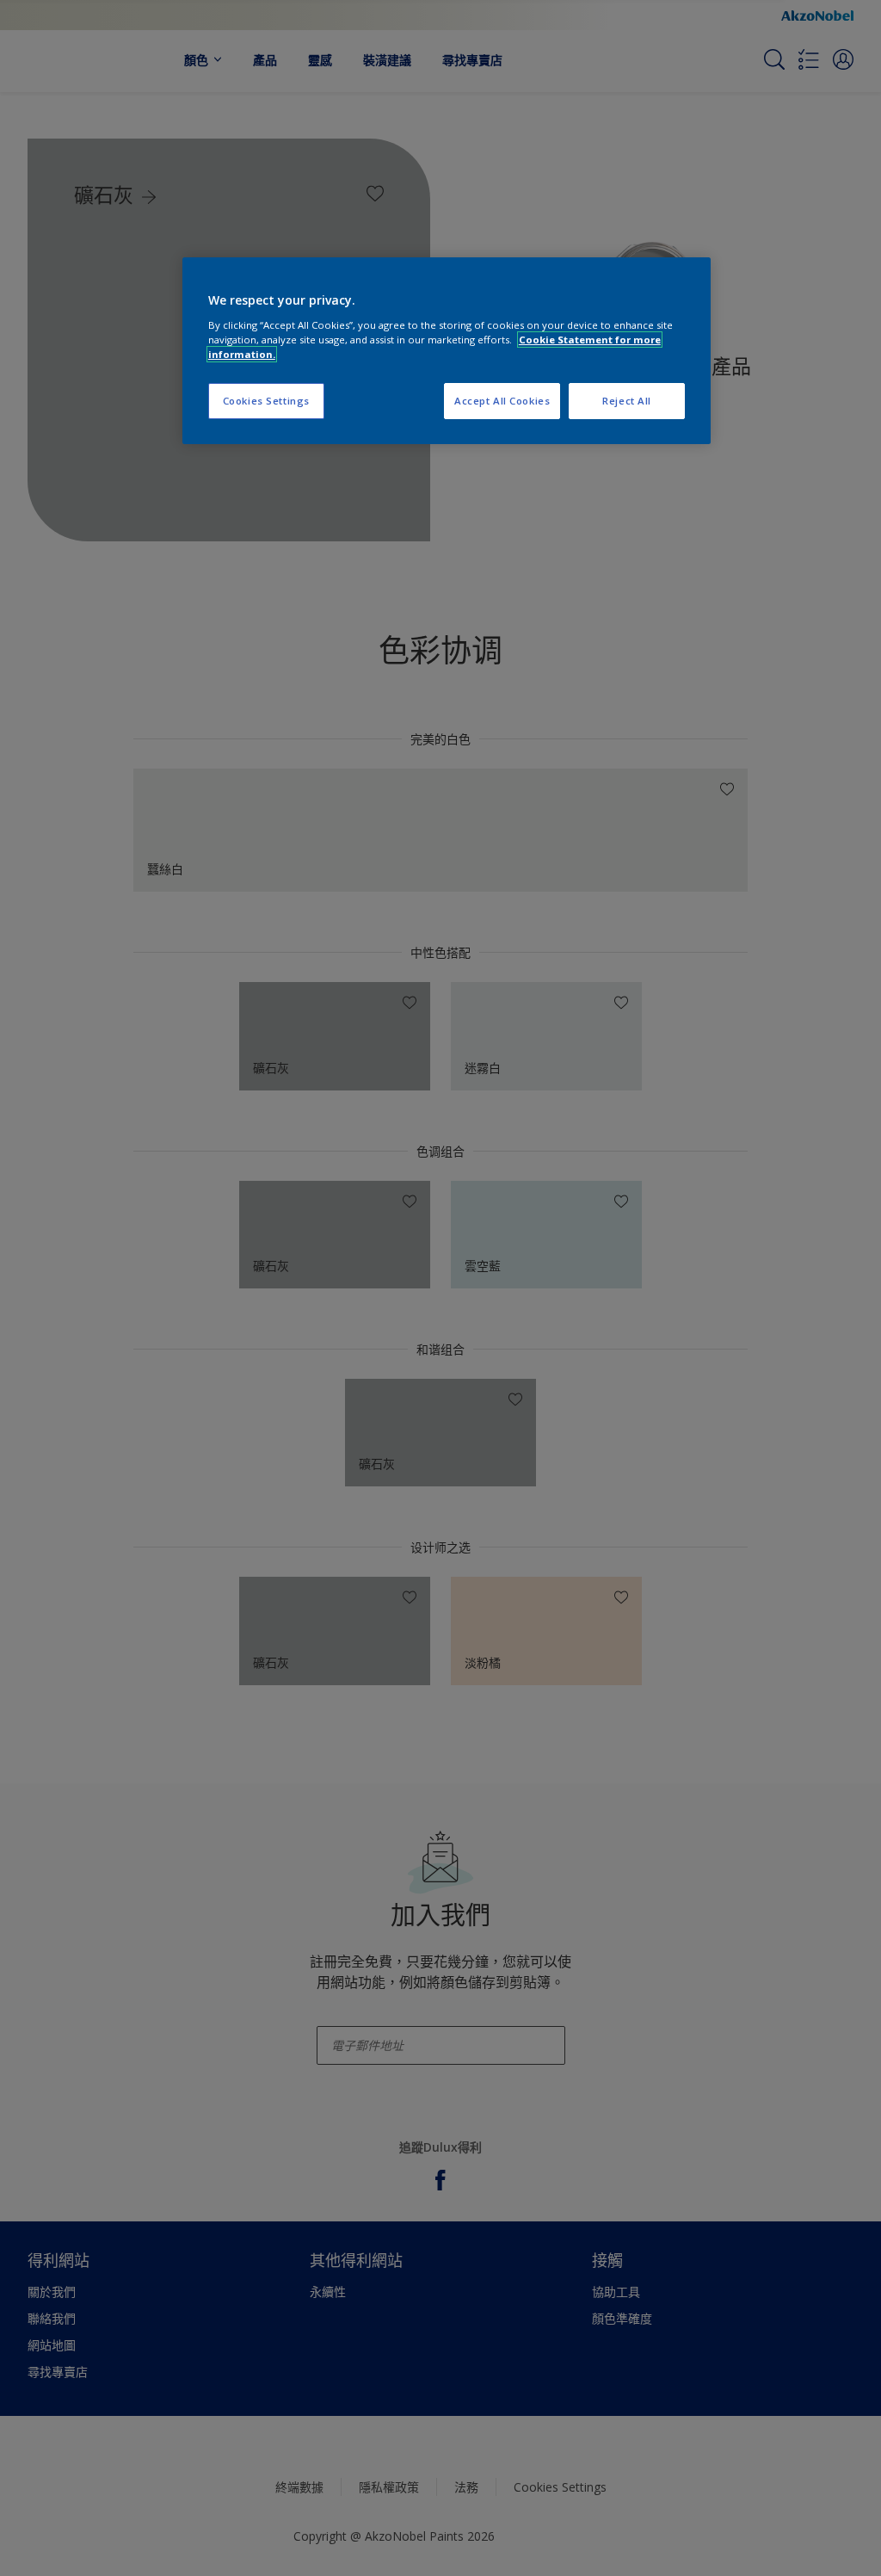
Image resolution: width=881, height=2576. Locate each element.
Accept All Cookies (502, 401)
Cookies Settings (266, 401)
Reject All (627, 401)
